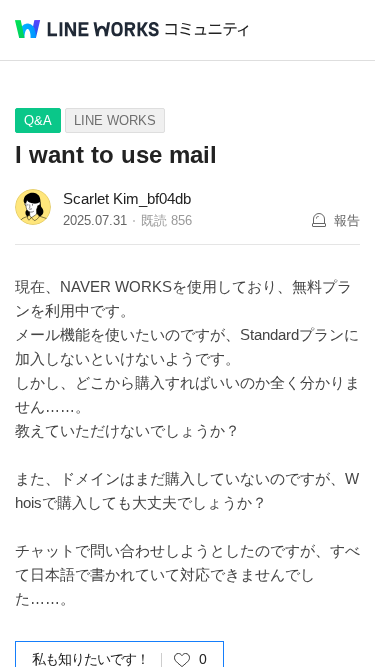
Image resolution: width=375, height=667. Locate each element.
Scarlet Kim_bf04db (127, 198)
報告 (347, 220)
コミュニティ (207, 29)
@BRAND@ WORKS (87, 29)
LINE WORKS (115, 120)
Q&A (38, 120)
